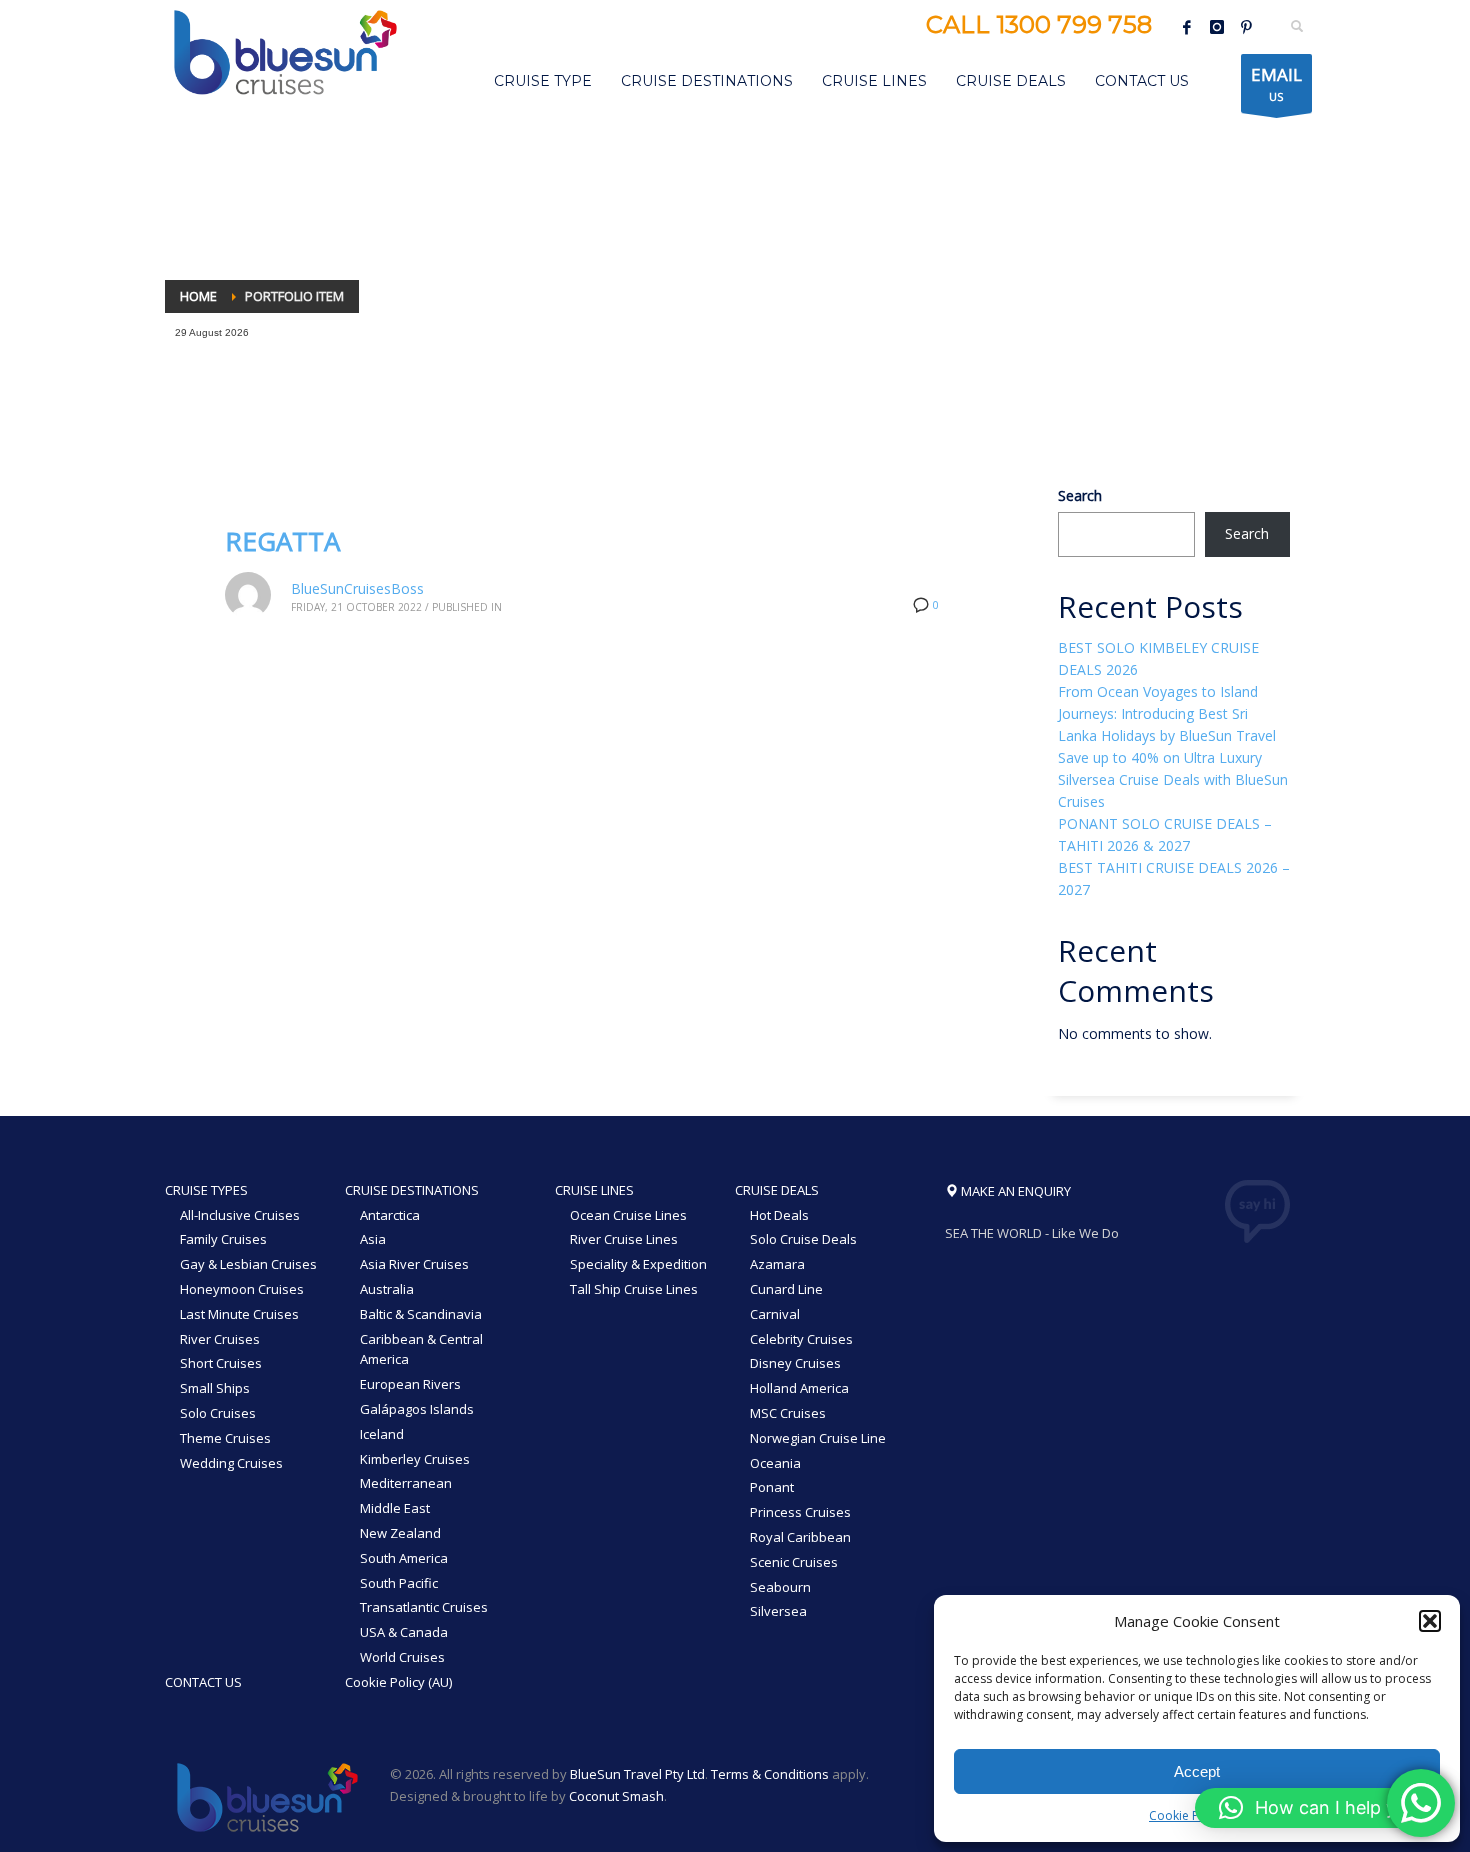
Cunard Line (786, 1289)
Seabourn (780, 1587)
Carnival (775, 1314)
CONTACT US (203, 1682)
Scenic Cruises (794, 1562)
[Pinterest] (1247, 27)
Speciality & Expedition (638, 1264)
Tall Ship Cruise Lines (634, 1289)
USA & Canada (404, 1632)
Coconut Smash (616, 1796)
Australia (387, 1289)
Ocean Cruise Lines (628, 1215)
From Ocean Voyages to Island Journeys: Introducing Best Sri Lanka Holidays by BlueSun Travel (1167, 713)
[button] (1430, 1621)
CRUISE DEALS (777, 1190)
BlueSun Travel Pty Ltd (637, 1774)
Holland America (799, 1388)
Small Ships (215, 1388)
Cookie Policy (1187, 1815)
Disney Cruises (795, 1363)
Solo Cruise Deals (803, 1239)
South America (404, 1558)
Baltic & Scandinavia (421, 1314)
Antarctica (390, 1215)
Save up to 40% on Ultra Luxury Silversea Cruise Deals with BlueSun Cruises (1173, 779)
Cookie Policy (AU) (398, 1682)
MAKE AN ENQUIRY (1014, 1191)
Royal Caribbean (800, 1537)
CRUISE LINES (594, 1190)
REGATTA (282, 541)
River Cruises (220, 1339)
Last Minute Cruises (239, 1314)
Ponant (772, 1487)
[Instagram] (1217, 27)
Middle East (395, 1508)
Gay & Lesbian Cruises (248, 1264)
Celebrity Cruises (801, 1339)
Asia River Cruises (414, 1264)
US (1276, 83)
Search (1080, 495)
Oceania (775, 1463)
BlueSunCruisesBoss (357, 588)
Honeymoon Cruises (242, 1289)
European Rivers (410, 1384)
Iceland (382, 1434)
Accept (1197, 1771)
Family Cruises (223, 1239)
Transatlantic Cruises (424, 1607)
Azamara (777, 1264)
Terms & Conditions (770, 1774)
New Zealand (400, 1533)
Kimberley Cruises (415, 1459)
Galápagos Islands (417, 1409)
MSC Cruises (788, 1413)
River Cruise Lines (624, 1239)
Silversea (778, 1611)
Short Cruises (221, 1363)
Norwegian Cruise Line (818, 1438)
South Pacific (399, 1583)
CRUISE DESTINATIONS (412, 1190)
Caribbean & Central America (421, 1349)
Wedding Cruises (231, 1463)
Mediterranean (406, 1483)
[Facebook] (1187, 27)
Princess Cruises (800, 1512)
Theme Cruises (225, 1438)
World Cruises (402, 1657)
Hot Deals (779, 1215)
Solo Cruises (218, 1413)
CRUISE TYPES (206, 1190)
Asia (373, 1239)
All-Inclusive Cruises (240, 1215)
